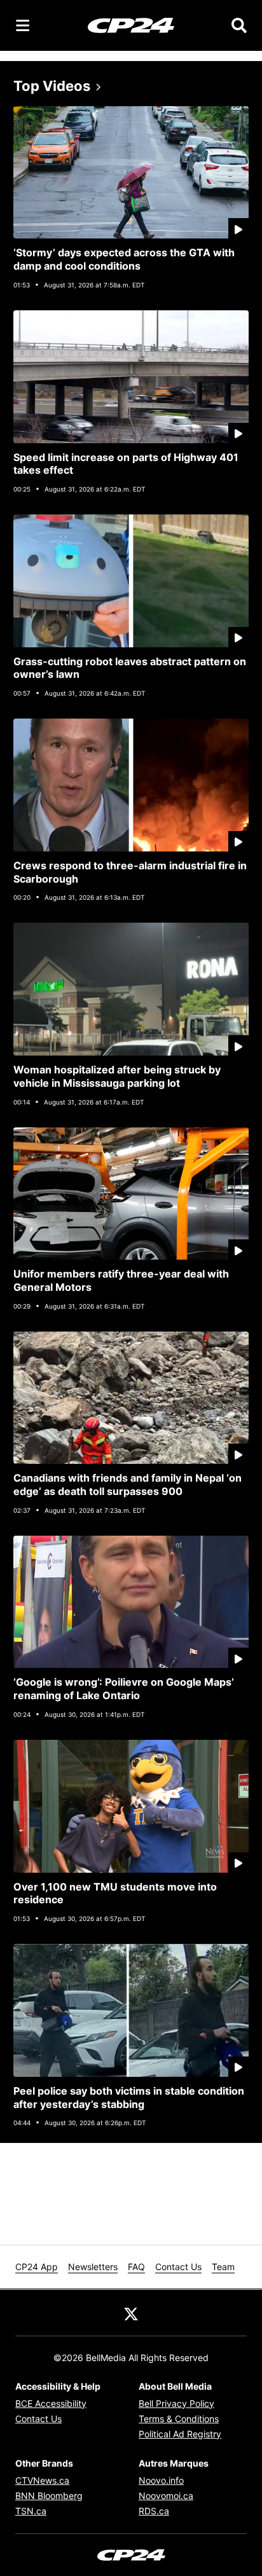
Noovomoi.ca (166, 2496)
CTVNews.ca (42, 2480)
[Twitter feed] (131, 2313)
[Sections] (23, 25)
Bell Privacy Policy (176, 2403)
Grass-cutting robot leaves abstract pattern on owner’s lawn (130, 668)
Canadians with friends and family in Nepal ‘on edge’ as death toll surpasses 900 (128, 1484)
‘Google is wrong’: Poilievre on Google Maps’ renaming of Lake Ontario (124, 1689)
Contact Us (178, 2267)
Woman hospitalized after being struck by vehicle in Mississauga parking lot (117, 1076)
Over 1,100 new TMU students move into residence (115, 1893)
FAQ (136, 2267)
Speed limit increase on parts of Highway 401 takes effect (126, 464)
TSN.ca (31, 2511)
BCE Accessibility (51, 2403)
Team (223, 2267)
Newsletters (93, 2267)
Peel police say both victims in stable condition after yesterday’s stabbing (129, 2097)
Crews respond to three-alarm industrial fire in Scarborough (130, 872)
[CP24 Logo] (131, 25)
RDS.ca (154, 2511)
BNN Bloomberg (49, 2496)
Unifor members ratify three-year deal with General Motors (121, 1280)
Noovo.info (161, 2480)
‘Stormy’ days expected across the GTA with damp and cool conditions (124, 259)
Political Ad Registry (180, 2434)
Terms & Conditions (179, 2419)
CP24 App (37, 2267)
